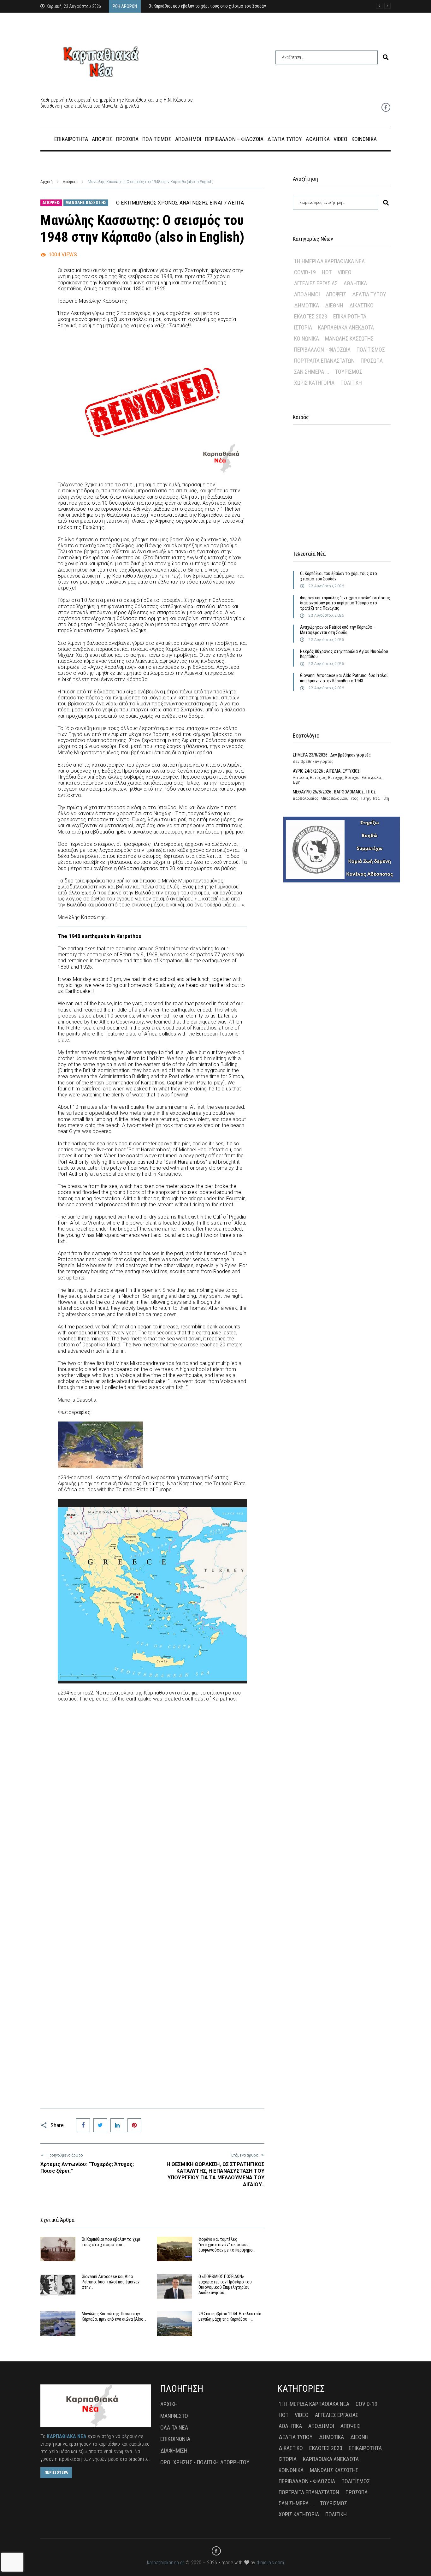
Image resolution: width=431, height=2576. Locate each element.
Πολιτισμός (371, 350)
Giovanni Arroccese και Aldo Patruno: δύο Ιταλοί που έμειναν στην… (111, 2282)
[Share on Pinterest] (134, 2125)
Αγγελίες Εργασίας (316, 283)
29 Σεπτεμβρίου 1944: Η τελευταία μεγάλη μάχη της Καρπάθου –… (230, 2316)
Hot (327, 272)
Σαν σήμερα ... (312, 372)
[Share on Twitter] (100, 2125)
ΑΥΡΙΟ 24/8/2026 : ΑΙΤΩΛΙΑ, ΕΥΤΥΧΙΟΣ (326, 771)
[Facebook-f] (386, 107)
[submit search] (386, 57)
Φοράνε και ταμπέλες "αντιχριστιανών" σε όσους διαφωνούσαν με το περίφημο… (227, 2245)
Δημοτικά (307, 305)
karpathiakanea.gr (166, 2563)
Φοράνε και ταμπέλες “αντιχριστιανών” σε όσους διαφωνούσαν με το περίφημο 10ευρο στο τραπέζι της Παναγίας (345, 603)
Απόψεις (70, 182)
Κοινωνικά (307, 338)
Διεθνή (334, 305)
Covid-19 (305, 272)
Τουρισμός (349, 372)
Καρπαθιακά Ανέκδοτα (346, 327)
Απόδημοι (307, 294)
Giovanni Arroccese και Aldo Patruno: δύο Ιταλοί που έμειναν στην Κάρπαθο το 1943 (344, 678)
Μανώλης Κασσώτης (86, 203)
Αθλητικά (355, 283)
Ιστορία (303, 327)
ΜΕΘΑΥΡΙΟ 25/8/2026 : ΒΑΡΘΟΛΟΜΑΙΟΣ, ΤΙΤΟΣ (334, 792)
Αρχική (47, 182)
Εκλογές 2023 (311, 316)
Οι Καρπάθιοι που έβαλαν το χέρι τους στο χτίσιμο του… (111, 2242)
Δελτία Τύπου (369, 294)
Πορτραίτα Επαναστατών (324, 361)
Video (345, 272)
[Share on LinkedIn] (117, 2125)
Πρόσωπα (372, 361)
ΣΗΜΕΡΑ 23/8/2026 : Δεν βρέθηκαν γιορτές (332, 755)
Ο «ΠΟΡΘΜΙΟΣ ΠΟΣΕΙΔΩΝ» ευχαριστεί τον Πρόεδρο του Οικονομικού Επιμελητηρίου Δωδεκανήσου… (225, 2284)
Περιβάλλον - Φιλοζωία (322, 350)
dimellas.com (270, 2563)
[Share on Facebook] (83, 2125)
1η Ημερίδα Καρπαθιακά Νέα (329, 261)
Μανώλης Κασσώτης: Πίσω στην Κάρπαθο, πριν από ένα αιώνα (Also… (114, 2316)
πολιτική (351, 383)
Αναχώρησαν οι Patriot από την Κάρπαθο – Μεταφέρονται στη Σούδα (338, 630)
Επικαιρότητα (350, 316)
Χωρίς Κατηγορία (314, 383)
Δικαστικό (361, 305)
